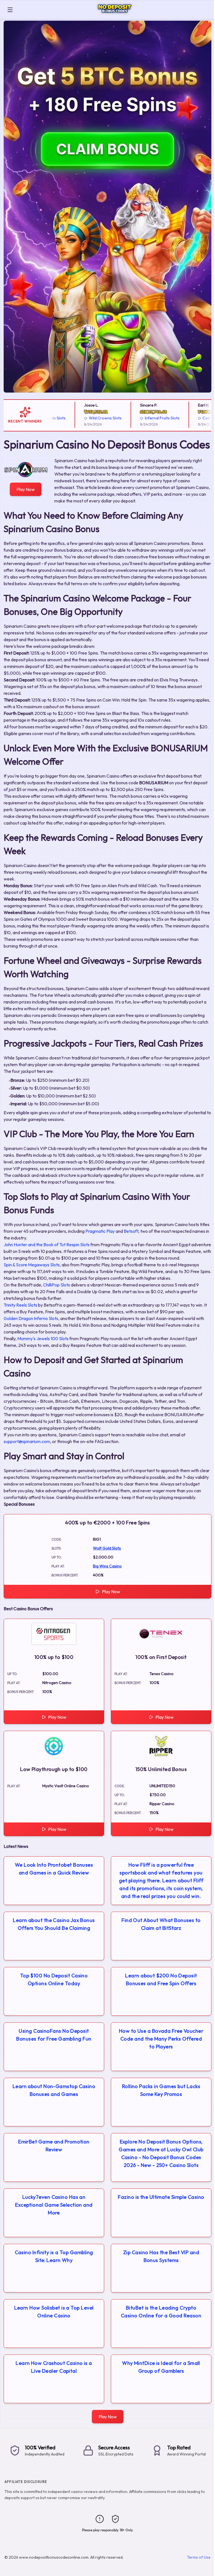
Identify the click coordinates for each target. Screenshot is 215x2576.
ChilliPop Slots (57, 1285)
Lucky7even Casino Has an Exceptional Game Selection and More (54, 2205)
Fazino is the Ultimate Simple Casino (161, 2197)
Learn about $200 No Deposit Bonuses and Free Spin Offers (161, 1979)
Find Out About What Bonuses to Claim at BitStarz (161, 1924)
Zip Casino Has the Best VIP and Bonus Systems (161, 2256)
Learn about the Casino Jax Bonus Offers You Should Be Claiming (54, 1924)
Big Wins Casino (107, 1566)
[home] (115, 15)
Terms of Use (199, 2557)
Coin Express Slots (197, 418)
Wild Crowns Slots (83, 418)
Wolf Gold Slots (107, 1548)
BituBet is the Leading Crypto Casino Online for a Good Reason (161, 2312)
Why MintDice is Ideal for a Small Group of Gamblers (161, 2367)
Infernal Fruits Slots (140, 418)
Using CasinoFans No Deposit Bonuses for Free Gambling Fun (54, 2035)
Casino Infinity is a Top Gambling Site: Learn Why (54, 2256)
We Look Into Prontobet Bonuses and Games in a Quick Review (54, 1869)
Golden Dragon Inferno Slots (31, 1318)
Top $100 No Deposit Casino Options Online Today (54, 1979)
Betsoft (131, 1231)
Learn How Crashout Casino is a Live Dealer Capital (54, 2367)
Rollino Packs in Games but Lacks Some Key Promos (161, 2090)
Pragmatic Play (100, 1231)
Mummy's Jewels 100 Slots (43, 1338)
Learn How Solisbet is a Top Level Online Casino (54, 2312)
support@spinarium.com (27, 1441)
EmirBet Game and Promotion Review (54, 2146)
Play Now (26, 489)
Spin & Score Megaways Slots (32, 1265)
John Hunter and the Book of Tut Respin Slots (47, 1245)
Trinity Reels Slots (20, 1305)
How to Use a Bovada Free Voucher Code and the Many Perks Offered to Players (161, 2039)
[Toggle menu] (10, 10)
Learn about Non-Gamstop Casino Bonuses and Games (54, 2090)
